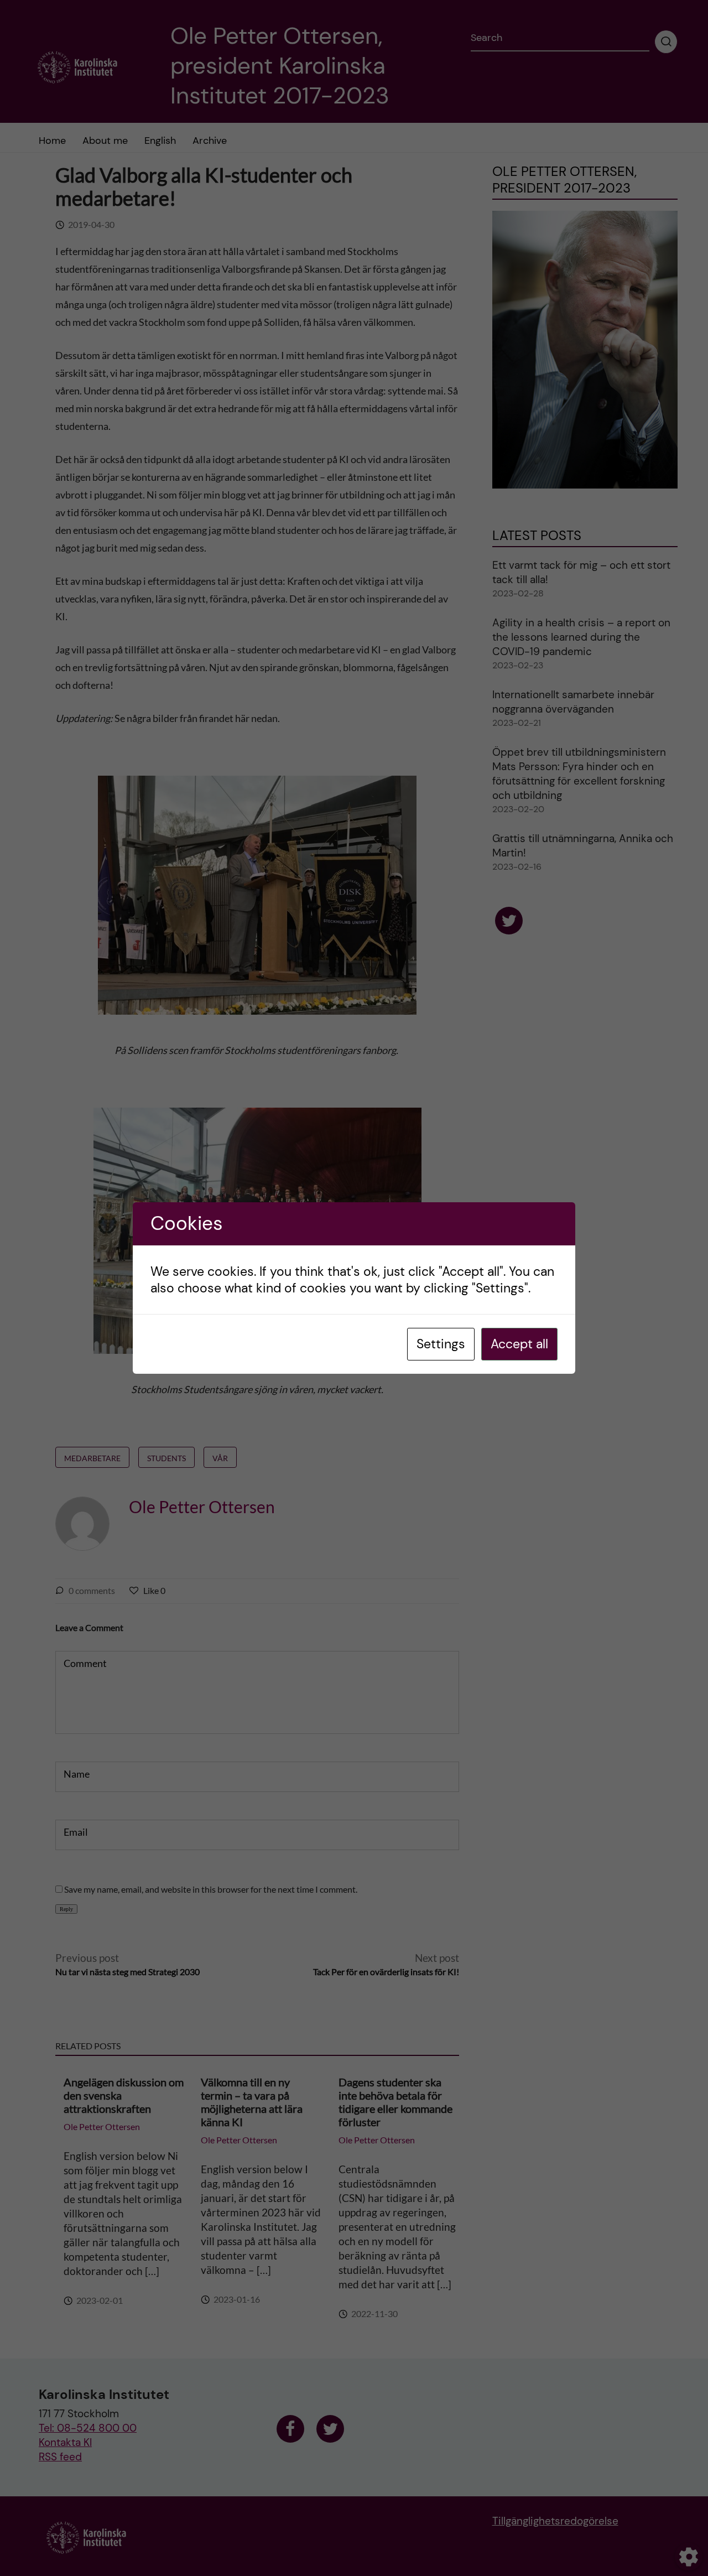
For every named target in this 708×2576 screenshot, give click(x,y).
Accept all (519, 1344)
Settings (441, 1344)
